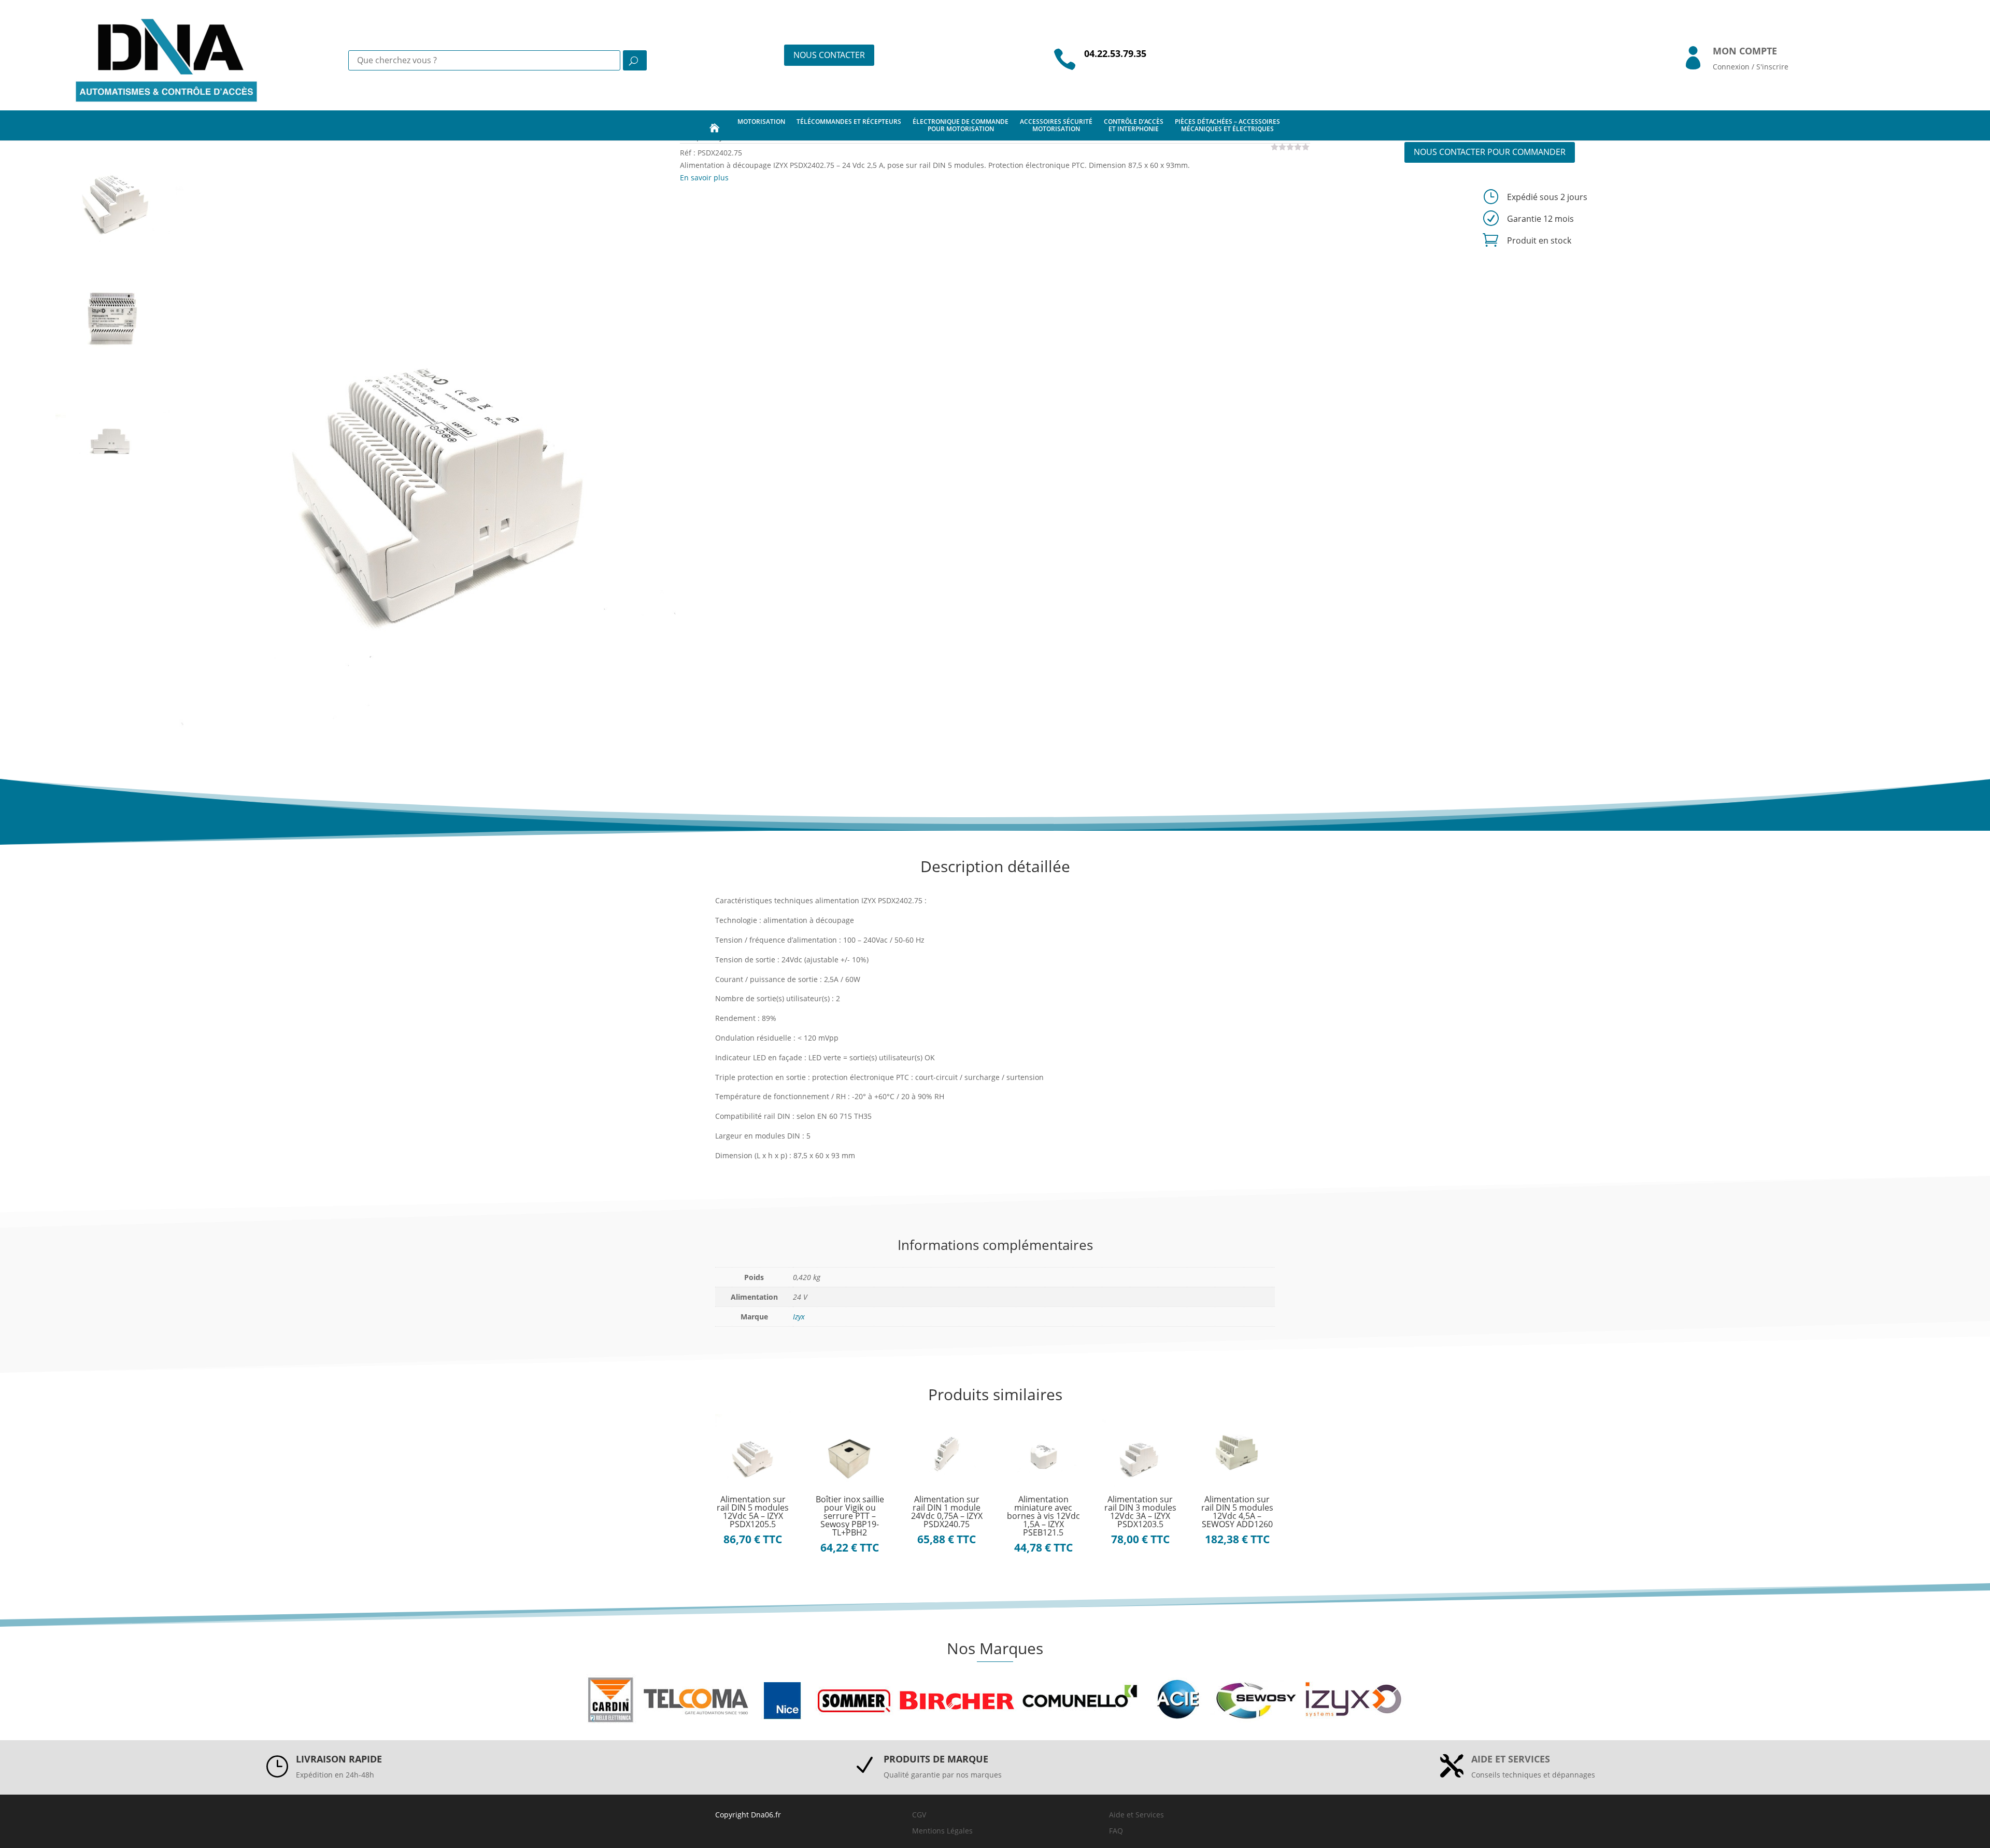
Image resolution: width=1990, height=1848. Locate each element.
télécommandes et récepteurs (849, 122)
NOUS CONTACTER (829, 55)
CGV (919, 1815)
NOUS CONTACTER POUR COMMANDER (1490, 152)
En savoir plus (704, 177)
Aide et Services (1136, 1815)
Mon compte (1745, 51)
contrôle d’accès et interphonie (1134, 125)
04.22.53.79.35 (1115, 53)
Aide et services (1511, 1759)
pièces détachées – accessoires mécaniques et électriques (1227, 125)
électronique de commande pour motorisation (961, 125)
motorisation (761, 122)
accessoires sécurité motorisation (1056, 125)
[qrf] (428, 438)
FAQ (1116, 1831)
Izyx (799, 1317)
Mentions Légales (942, 1831)
